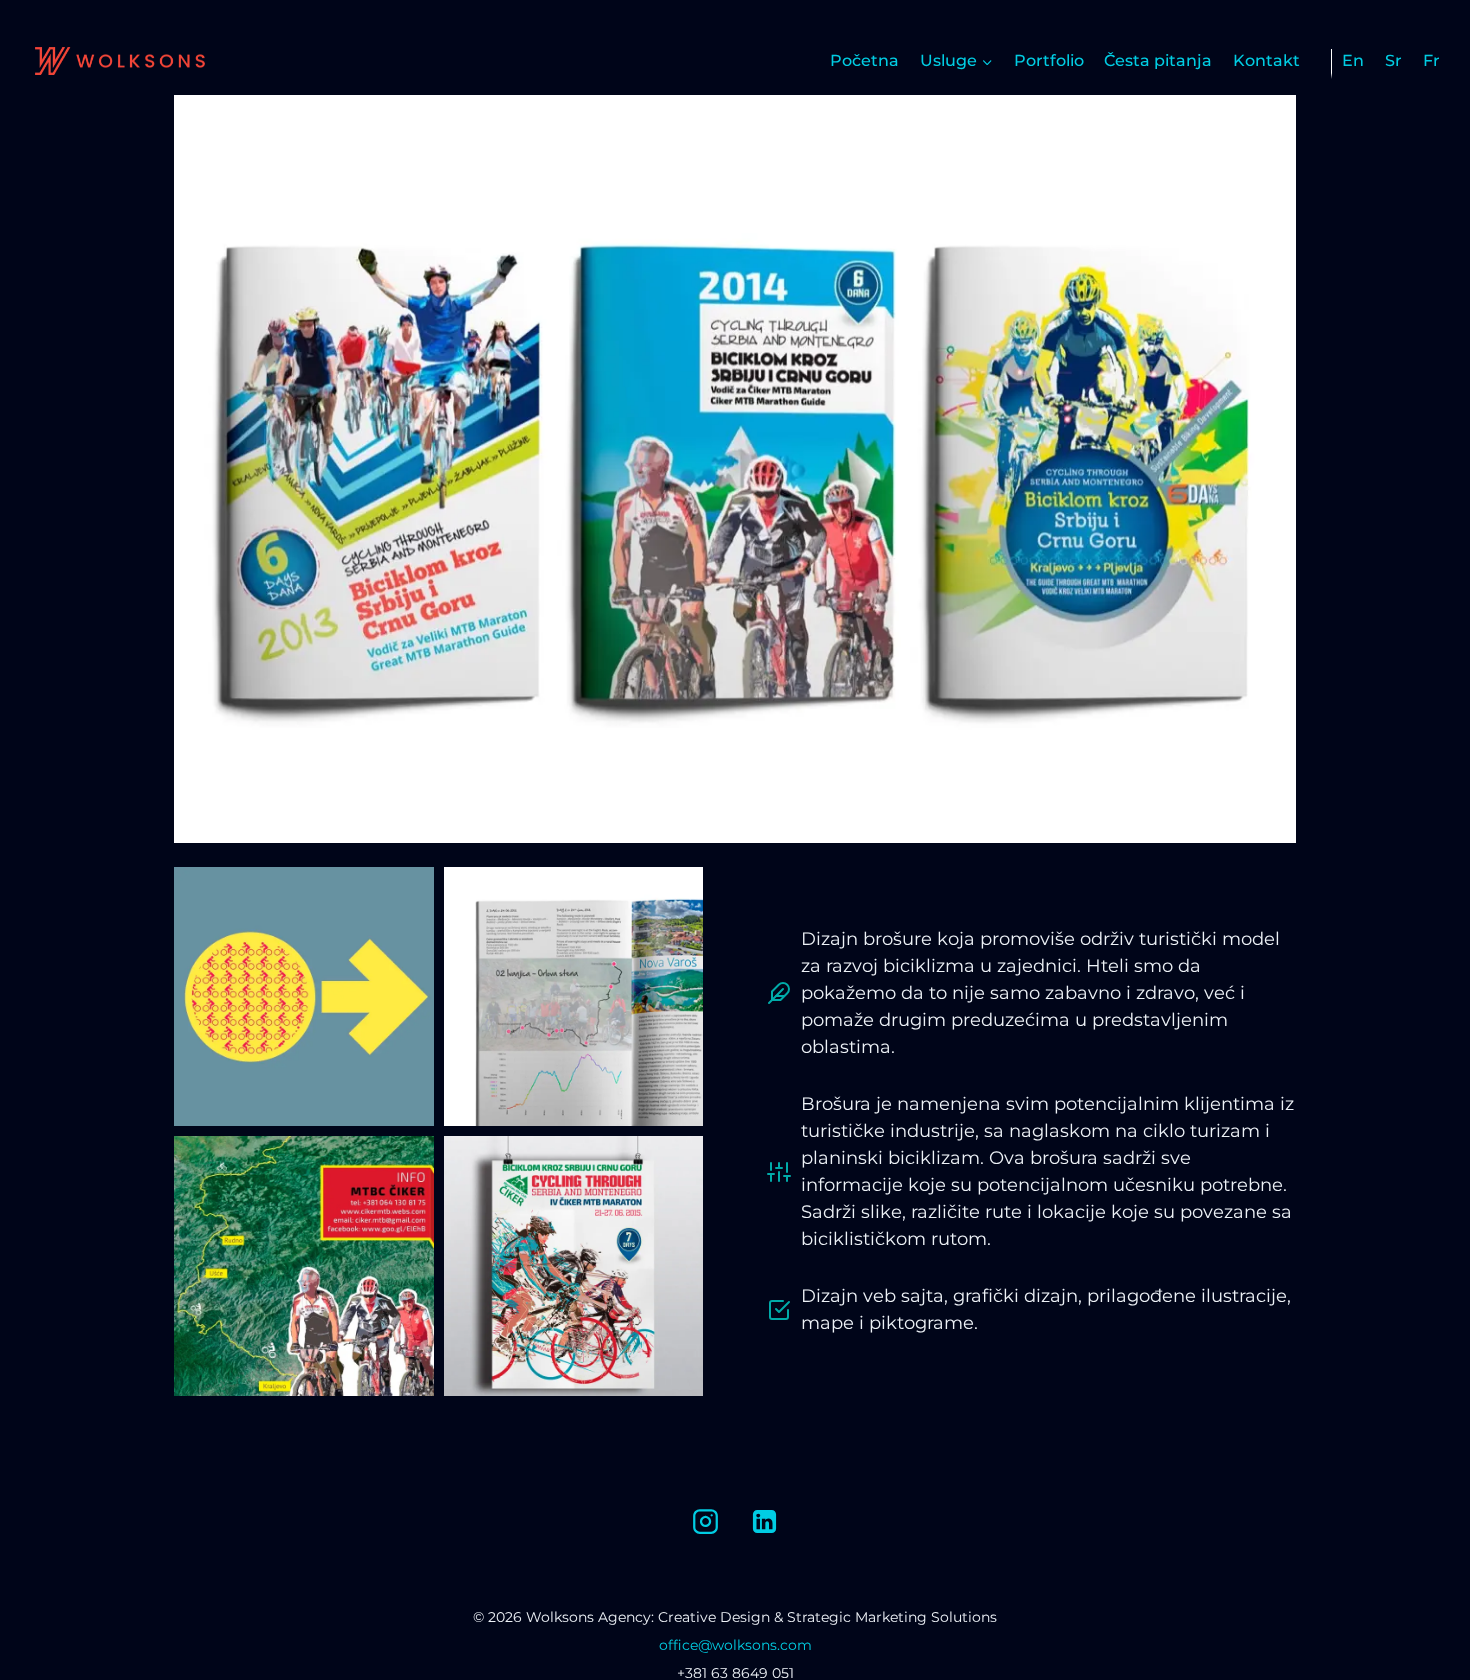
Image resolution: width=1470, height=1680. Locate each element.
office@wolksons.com (735, 1645)
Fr (1431, 60)
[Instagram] (705, 1521)
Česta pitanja (1158, 60)
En (1353, 60)
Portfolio (1049, 60)
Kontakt (1266, 60)
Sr (1393, 60)
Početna (864, 60)
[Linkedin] (765, 1521)
